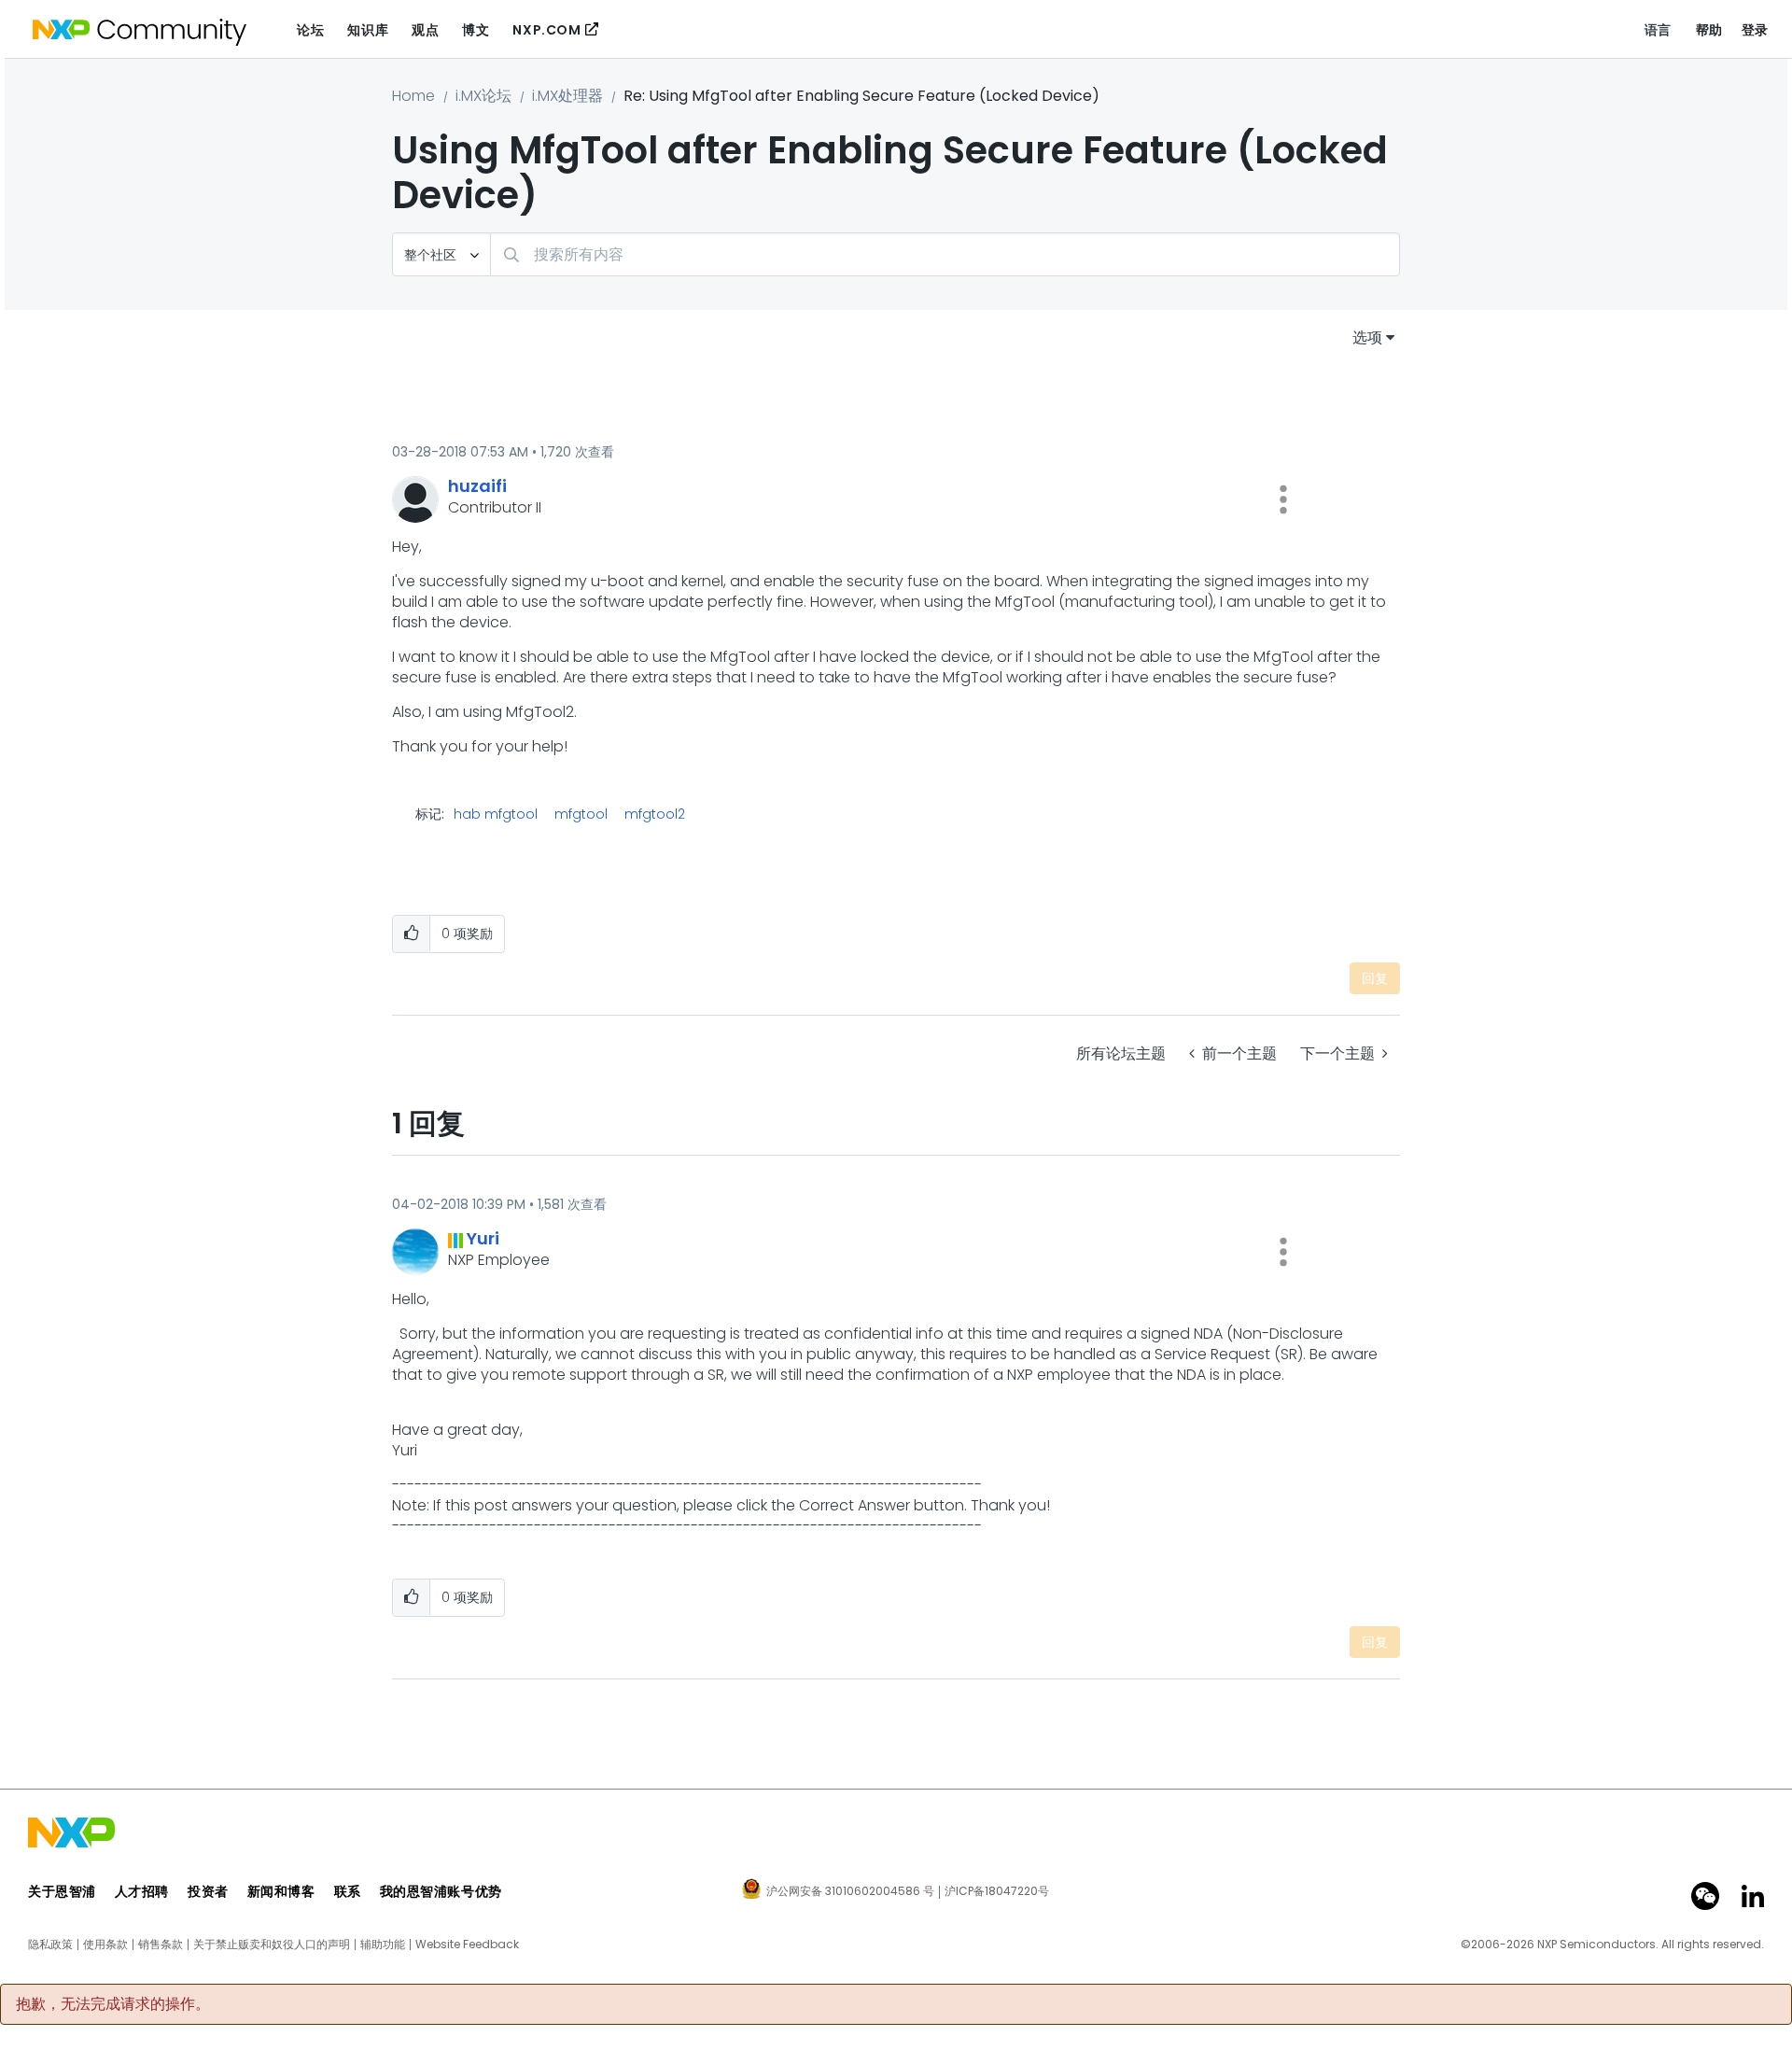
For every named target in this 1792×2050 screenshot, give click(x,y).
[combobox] (945, 254)
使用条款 (105, 1945)
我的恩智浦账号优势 (441, 1891)
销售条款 (161, 1945)
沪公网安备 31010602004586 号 (850, 1892)
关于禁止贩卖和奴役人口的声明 (272, 1945)
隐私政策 (50, 1945)
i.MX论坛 (483, 96)
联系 (348, 1891)
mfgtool (581, 814)
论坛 (310, 30)
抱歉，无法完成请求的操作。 (113, 2004)
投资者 (208, 1891)
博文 (476, 30)
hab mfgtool (496, 814)
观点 (425, 30)
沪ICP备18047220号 (997, 1891)
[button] (1283, 499)
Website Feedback (467, 1945)
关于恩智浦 (62, 1891)
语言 (1658, 30)
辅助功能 (383, 1945)
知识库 (368, 30)
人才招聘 (142, 1891)
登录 (1755, 30)
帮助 (1709, 30)
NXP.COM (546, 30)
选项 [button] (1367, 337)
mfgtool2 (655, 814)
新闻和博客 (281, 1891)
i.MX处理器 (567, 96)
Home (413, 96)
